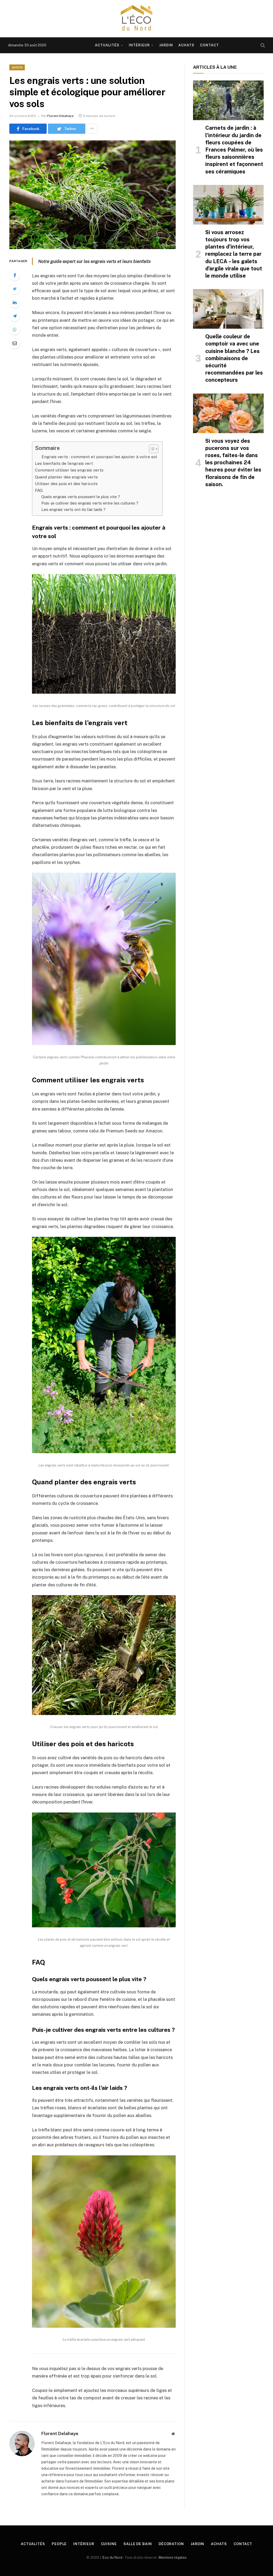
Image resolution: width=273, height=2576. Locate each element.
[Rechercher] (262, 45)
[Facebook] (15, 275)
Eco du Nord (113, 2557)
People (59, 2544)
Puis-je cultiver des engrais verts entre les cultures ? (90, 503)
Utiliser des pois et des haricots (66, 484)
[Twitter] (15, 289)
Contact (209, 45)
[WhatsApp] (15, 330)
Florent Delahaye (60, 116)
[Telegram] (15, 316)
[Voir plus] (92, 129)
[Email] (15, 343)
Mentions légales (173, 2557)
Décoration (171, 2544)
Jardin (166, 45)
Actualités (107, 45)
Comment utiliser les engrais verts (69, 470)
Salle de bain (138, 2544)
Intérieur (139, 45)
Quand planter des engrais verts (66, 477)
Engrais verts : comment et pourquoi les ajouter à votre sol (99, 457)
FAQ (39, 490)
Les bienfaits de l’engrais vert (64, 463)
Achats (186, 45)
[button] (151, 449)
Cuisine (109, 2544)
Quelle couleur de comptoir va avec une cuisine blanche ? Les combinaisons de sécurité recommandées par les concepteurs (234, 358)
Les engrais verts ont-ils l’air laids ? (73, 509)
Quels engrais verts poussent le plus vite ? (81, 497)
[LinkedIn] (15, 302)
